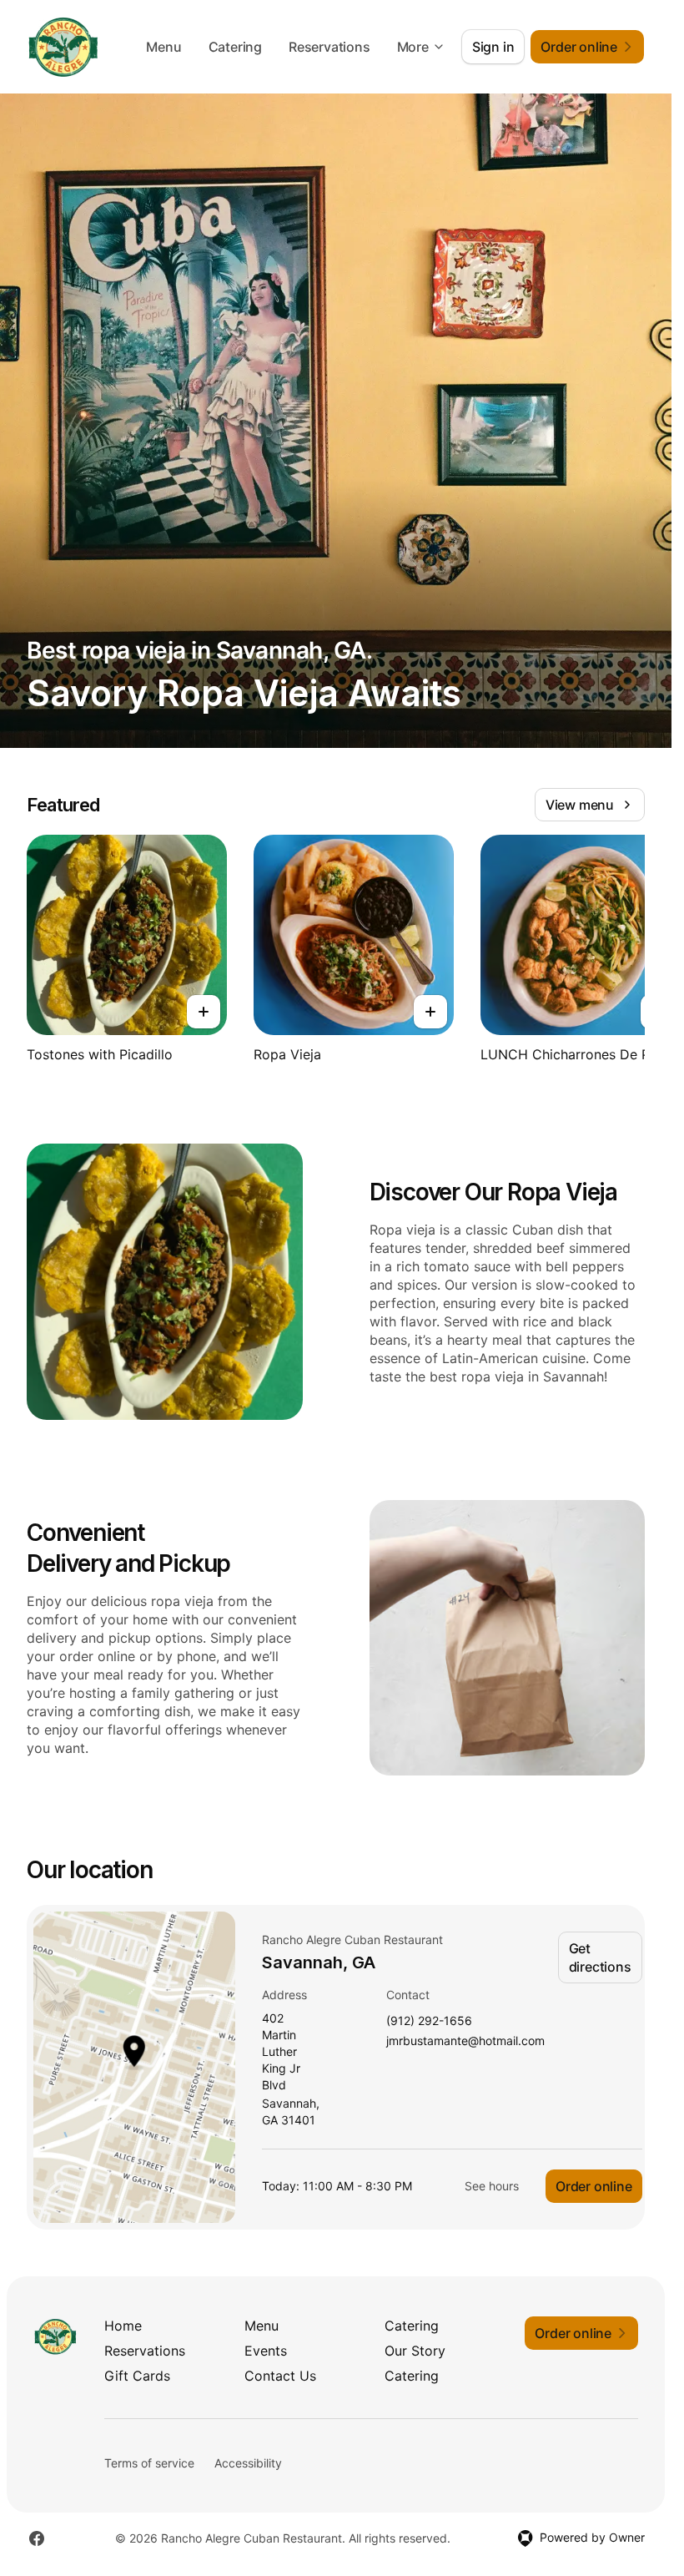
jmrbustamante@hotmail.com (465, 2041)
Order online (594, 2186)
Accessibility (248, 2463)
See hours (492, 2186)
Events (266, 2351)
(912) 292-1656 (429, 2021)
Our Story (415, 2351)
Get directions (600, 1957)
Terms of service (149, 2463)
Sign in (493, 47)
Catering (235, 47)
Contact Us (280, 2376)
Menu (163, 47)
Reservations (329, 47)
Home (123, 2326)
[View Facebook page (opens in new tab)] (37, 2538)
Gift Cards (137, 2376)
